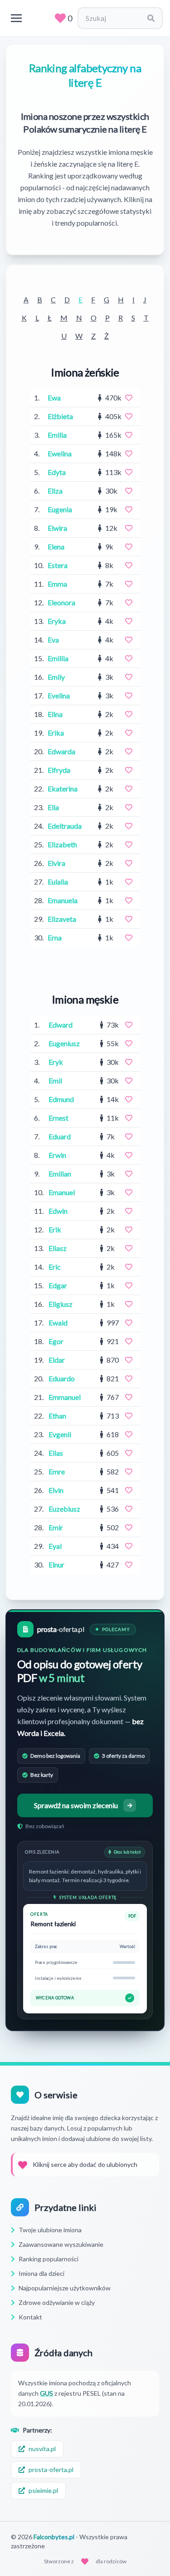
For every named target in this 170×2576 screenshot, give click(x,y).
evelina (59, 695)
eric (55, 1267)
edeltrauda (65, 826)
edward (61, 1025)
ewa (54, 398)
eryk (56, 1062)
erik (55, 1229)
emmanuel (65, 1397)
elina (55, 714)
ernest (58, 1118)
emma (57, 584)
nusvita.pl (42, 2449)
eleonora (61, 602)
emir (56, 1527)
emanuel (62, 1192)
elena (56, 546)
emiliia (58, 658)
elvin (56, 1490)
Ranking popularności (49, 2259)
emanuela (63, 900)
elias (56, 1453)
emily (56, 677)
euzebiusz (64, 1509)
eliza (55, 491)
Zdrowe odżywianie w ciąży (57, 2302)
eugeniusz (64, 1043)
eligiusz (61, 1304)
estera (58, 565)
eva (53, 640)
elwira (57, 528)
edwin (58, 1211)
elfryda (59, 770)
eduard (60, 1136)
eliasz (58, 1248)
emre (57, 1471)
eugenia (60, 509)
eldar (57, 1360)
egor (56, 1341)
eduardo (62, 1378)
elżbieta (60, 416)
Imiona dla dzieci (41, 2273)
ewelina (60, 453)
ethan (57, 1416)
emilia (57, 435)
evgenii (60, 1434)
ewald (58, 1323)
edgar (58, 1285)
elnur (56, 1565)
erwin (57, 1155)
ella (53, 807)
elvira (56, 863)
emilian (60, 1174)
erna (55, 937)
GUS (46, 2393)
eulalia (58, 882)
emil (55, 1080)
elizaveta (62, 919)
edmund (61, 1099)
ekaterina (63, 789)
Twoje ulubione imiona (50, 2230)
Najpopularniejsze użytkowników (65, 2288)
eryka (57, 621)
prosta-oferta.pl (51, 2470)
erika (56, 733)
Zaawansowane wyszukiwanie (61, 2244)
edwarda (61, 751)
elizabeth (62, 844)
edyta (57, 472)
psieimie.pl (43, 2490)
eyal (55, 1546)
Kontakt (30, 2317)
